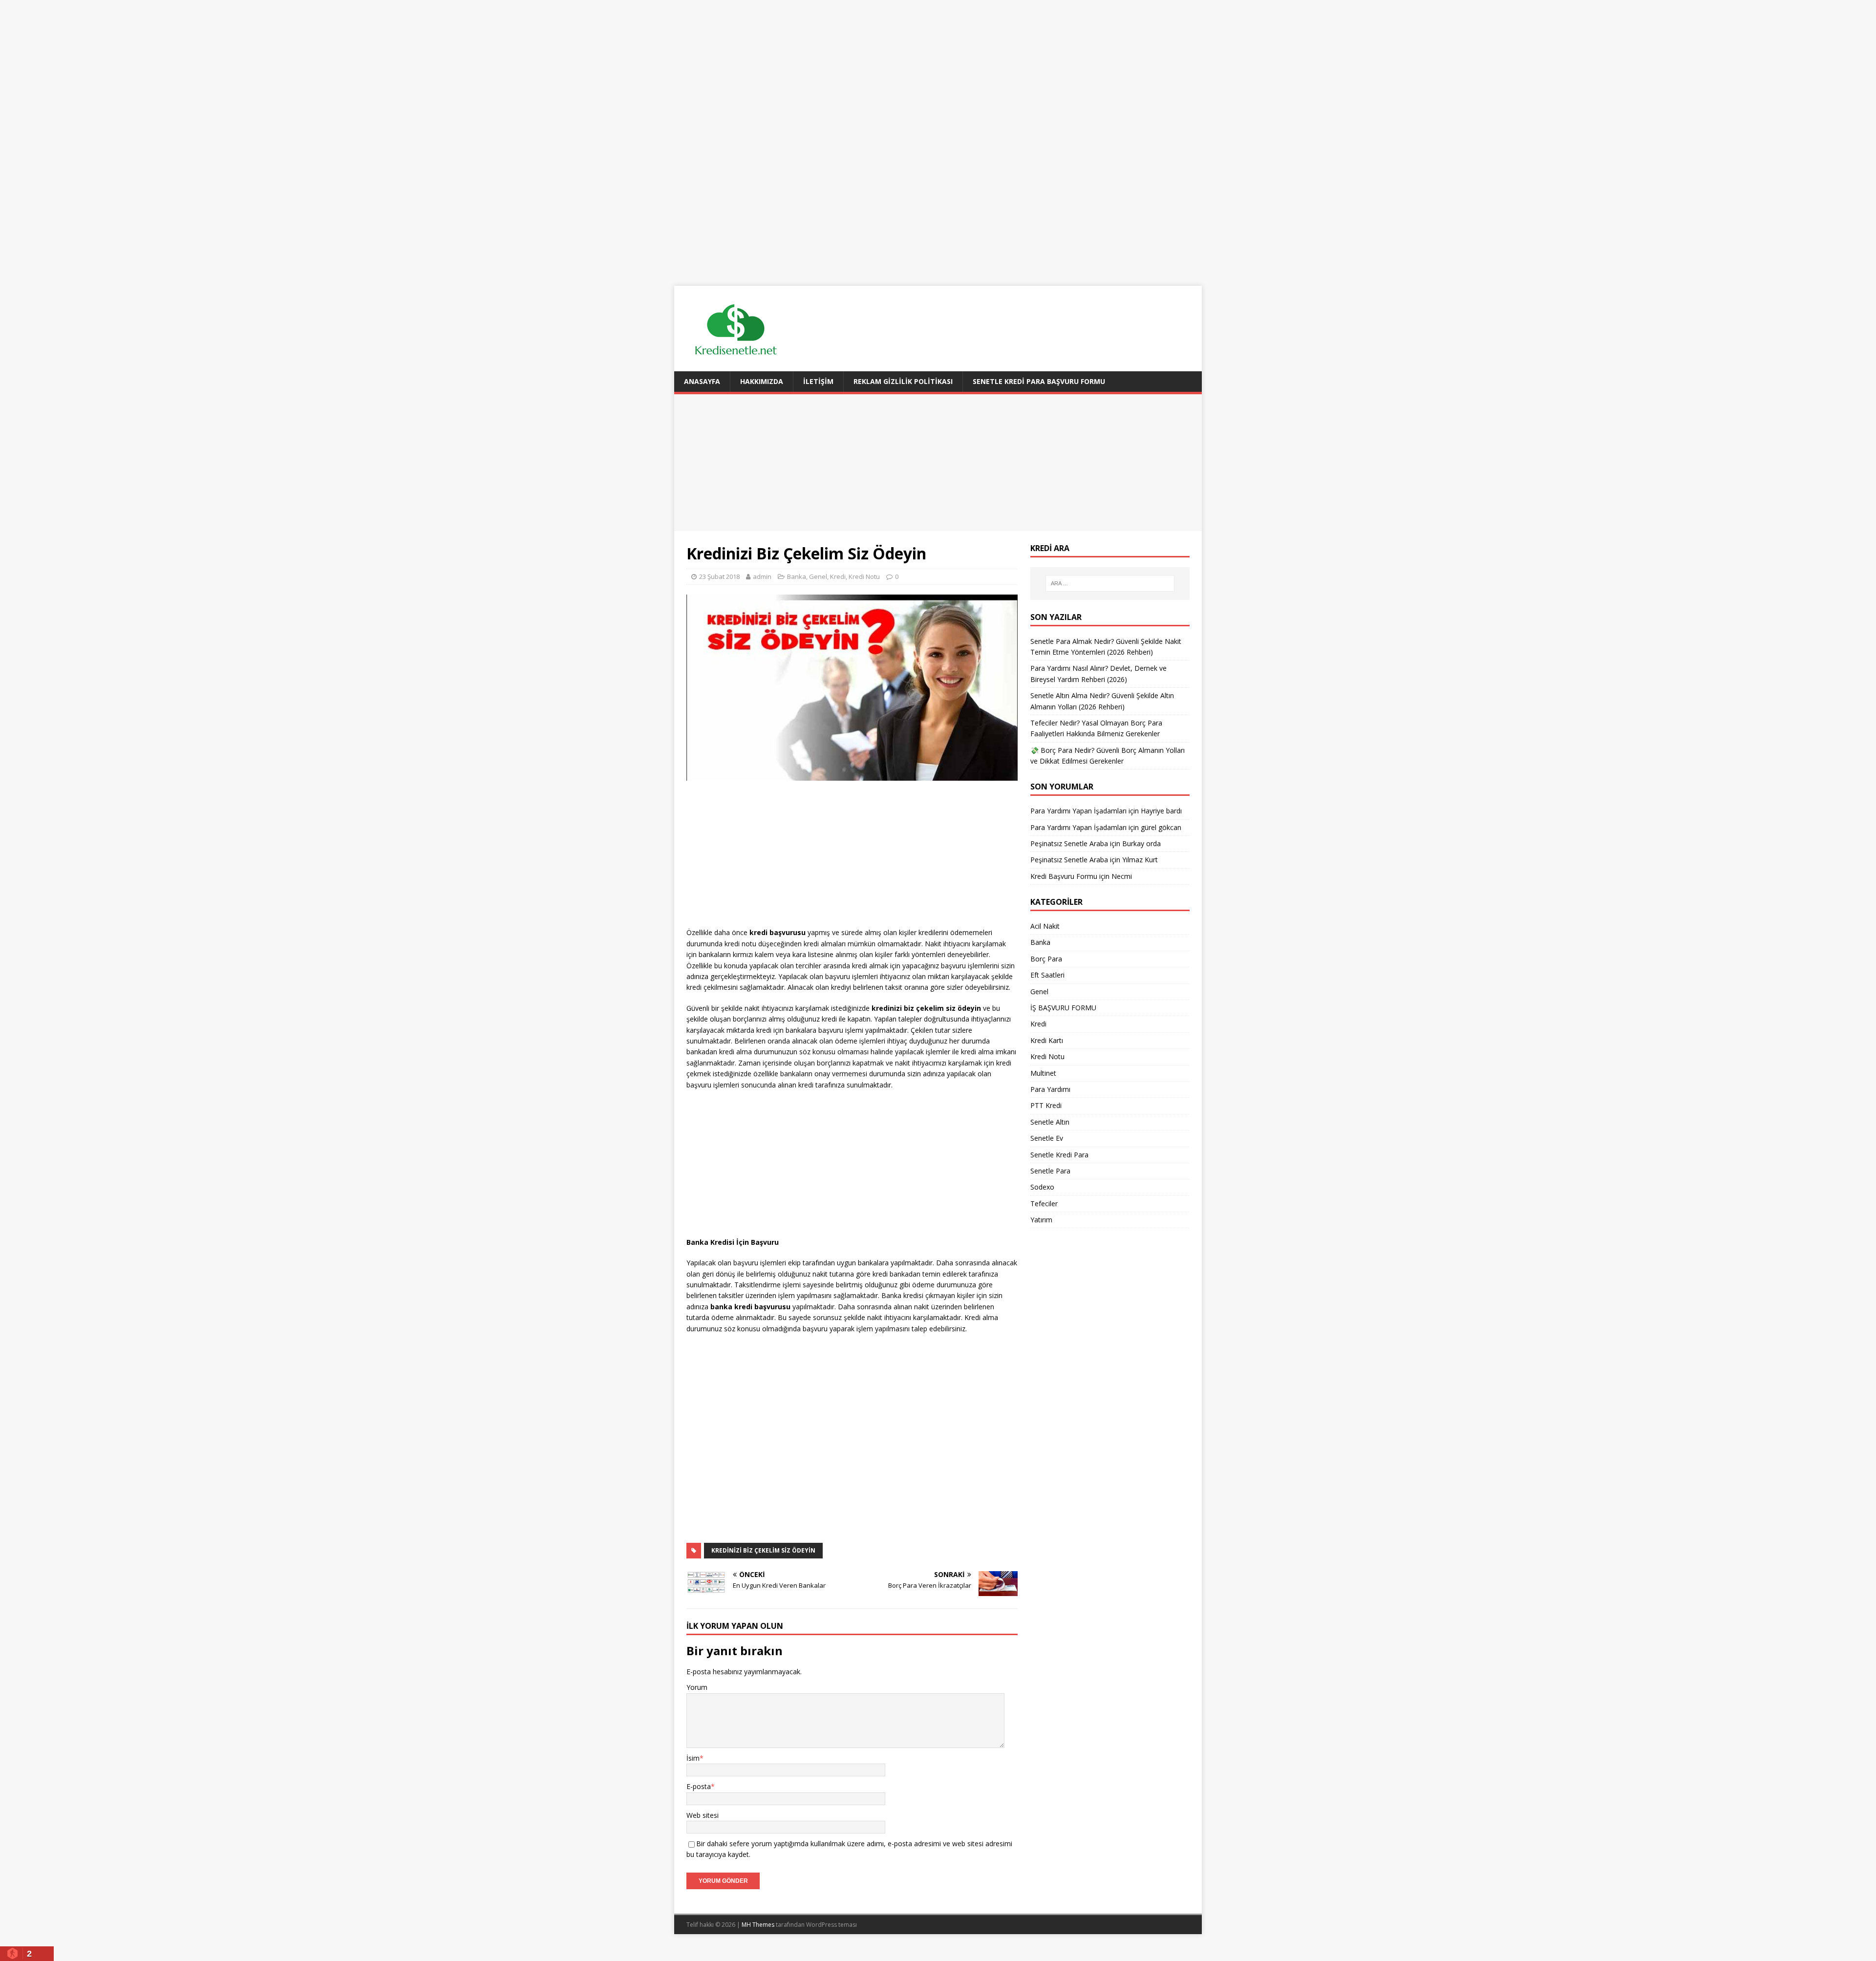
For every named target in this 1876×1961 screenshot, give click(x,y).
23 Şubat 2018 (719, 576)
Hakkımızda (762, 381)
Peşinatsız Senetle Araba (1069, 843)
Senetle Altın (1050, 1122)
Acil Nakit (1045, 926)
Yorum (697, 1687)
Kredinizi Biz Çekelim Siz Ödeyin (763, 1550)
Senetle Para (1050, 1171)
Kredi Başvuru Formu (1064, 876)
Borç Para (1046, 959)
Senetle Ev (1047, 1138)
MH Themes (758, 1925)
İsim (693, 1758)
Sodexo (1042, 1187)
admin (762, 576)
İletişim (818, 381)
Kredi (838, 576)
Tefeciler (1044, 1204)
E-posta (699, 1786)
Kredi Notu (864, 576)
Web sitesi (703, 1815)
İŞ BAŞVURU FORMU (1063, 1008)
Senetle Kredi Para (1059, 1155)
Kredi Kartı (1047, 1040)
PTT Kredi (1046, 1105)
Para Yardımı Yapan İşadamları (1078, 811)
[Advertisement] (938, 68)
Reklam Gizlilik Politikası (903, 381)
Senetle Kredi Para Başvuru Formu (1039, 381)
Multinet (1043, 1073)
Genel (818, 576)
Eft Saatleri (1047, 975)
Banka (797, 576)
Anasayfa (702, 381)
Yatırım (1041, 1220)
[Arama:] (1110, 583)
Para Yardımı (1050, 1089)
